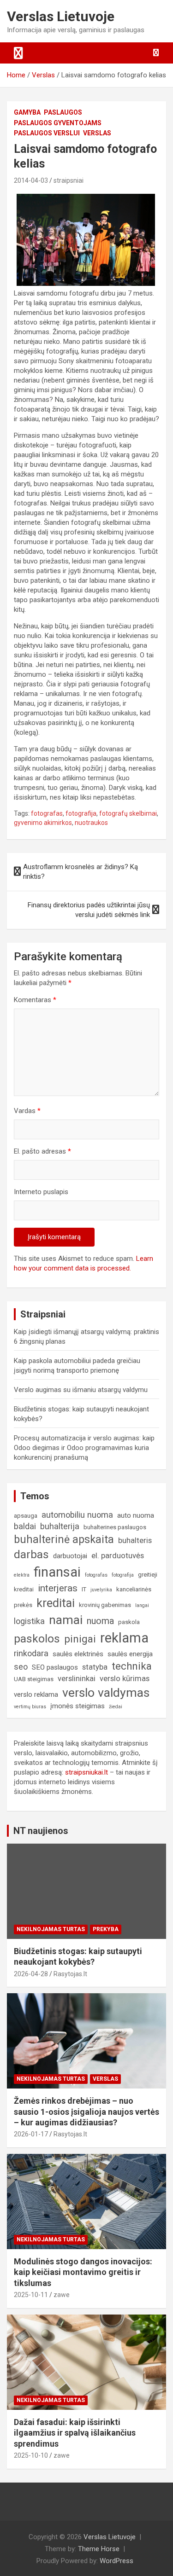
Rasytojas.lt (70, 1974)
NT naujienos (41, 1831)
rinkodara (31, 1653)
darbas (31, 1555)
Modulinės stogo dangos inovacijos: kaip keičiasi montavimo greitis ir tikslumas (83, 2272)
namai (66, 1620)
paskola (129, 1622)
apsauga (26, 1516)
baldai (25, 1526)
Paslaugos (63, 112)
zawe (62, 2295)
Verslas (97, 133)
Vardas (27, 1111)
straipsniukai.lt (86, 1772)
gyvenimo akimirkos (43, 823)
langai (142, 1605)
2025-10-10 (31, 2455)
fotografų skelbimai (128, 813)
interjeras (58, 1588)
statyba (95, 1667)
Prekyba (106, 1929)
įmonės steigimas (78, 1706)
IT (84, 1589)
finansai (57, 1572)
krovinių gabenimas (105, 1605)
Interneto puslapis (41, 1192)
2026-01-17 (31, 2134)
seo (21, 1667)
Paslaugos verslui (47, 133)
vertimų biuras (30, 1707)
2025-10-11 (31, 2295)
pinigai (80, 1639)
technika (132, 1666)
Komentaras (35, 1000)
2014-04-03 (31, 180)
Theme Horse (99, 2549)
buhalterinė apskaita (64, 1540)
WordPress (116, 2561)
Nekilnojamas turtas (51, 1929)
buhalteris (135, 1540)
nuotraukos (91, 823)
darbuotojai (70, 1556)
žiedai (116, 1707)
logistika (29, 1621)
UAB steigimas (34, 1679)
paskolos (37, 1639)
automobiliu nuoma (77, 1515)
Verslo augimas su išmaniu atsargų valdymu (81, 1390)
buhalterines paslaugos (115, 1527)
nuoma (100, 1621)
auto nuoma (136, 1515)
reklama (124, 1638)
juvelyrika (101, 1590)
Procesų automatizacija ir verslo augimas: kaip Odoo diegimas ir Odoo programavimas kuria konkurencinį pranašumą (84, 1448)
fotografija (81, 813)
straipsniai (69, 180)
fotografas (47, 813)
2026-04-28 (31, 1974)
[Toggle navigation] (18, 53)
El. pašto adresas (42, 1151)
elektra (22, 1575)
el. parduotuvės (118, 1556)
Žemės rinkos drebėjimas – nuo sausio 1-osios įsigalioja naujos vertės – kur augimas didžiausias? (86, 2112)
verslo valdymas (106, 1692)
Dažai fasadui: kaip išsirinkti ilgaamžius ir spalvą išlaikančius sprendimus (75, 2433)
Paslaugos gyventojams (58, 123)
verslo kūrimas (125, 1679)
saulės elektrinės (78, 1654)
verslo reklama (36, 1694)
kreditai (56, 1603)
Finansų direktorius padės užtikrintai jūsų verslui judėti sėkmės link (89, 910)
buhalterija (60, 1526)
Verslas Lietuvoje (61, 16)
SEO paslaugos (55, 1667)
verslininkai (77, 1679)
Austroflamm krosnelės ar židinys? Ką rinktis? (81, 872)
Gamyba (27, 112)
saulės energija (130, 1654)
